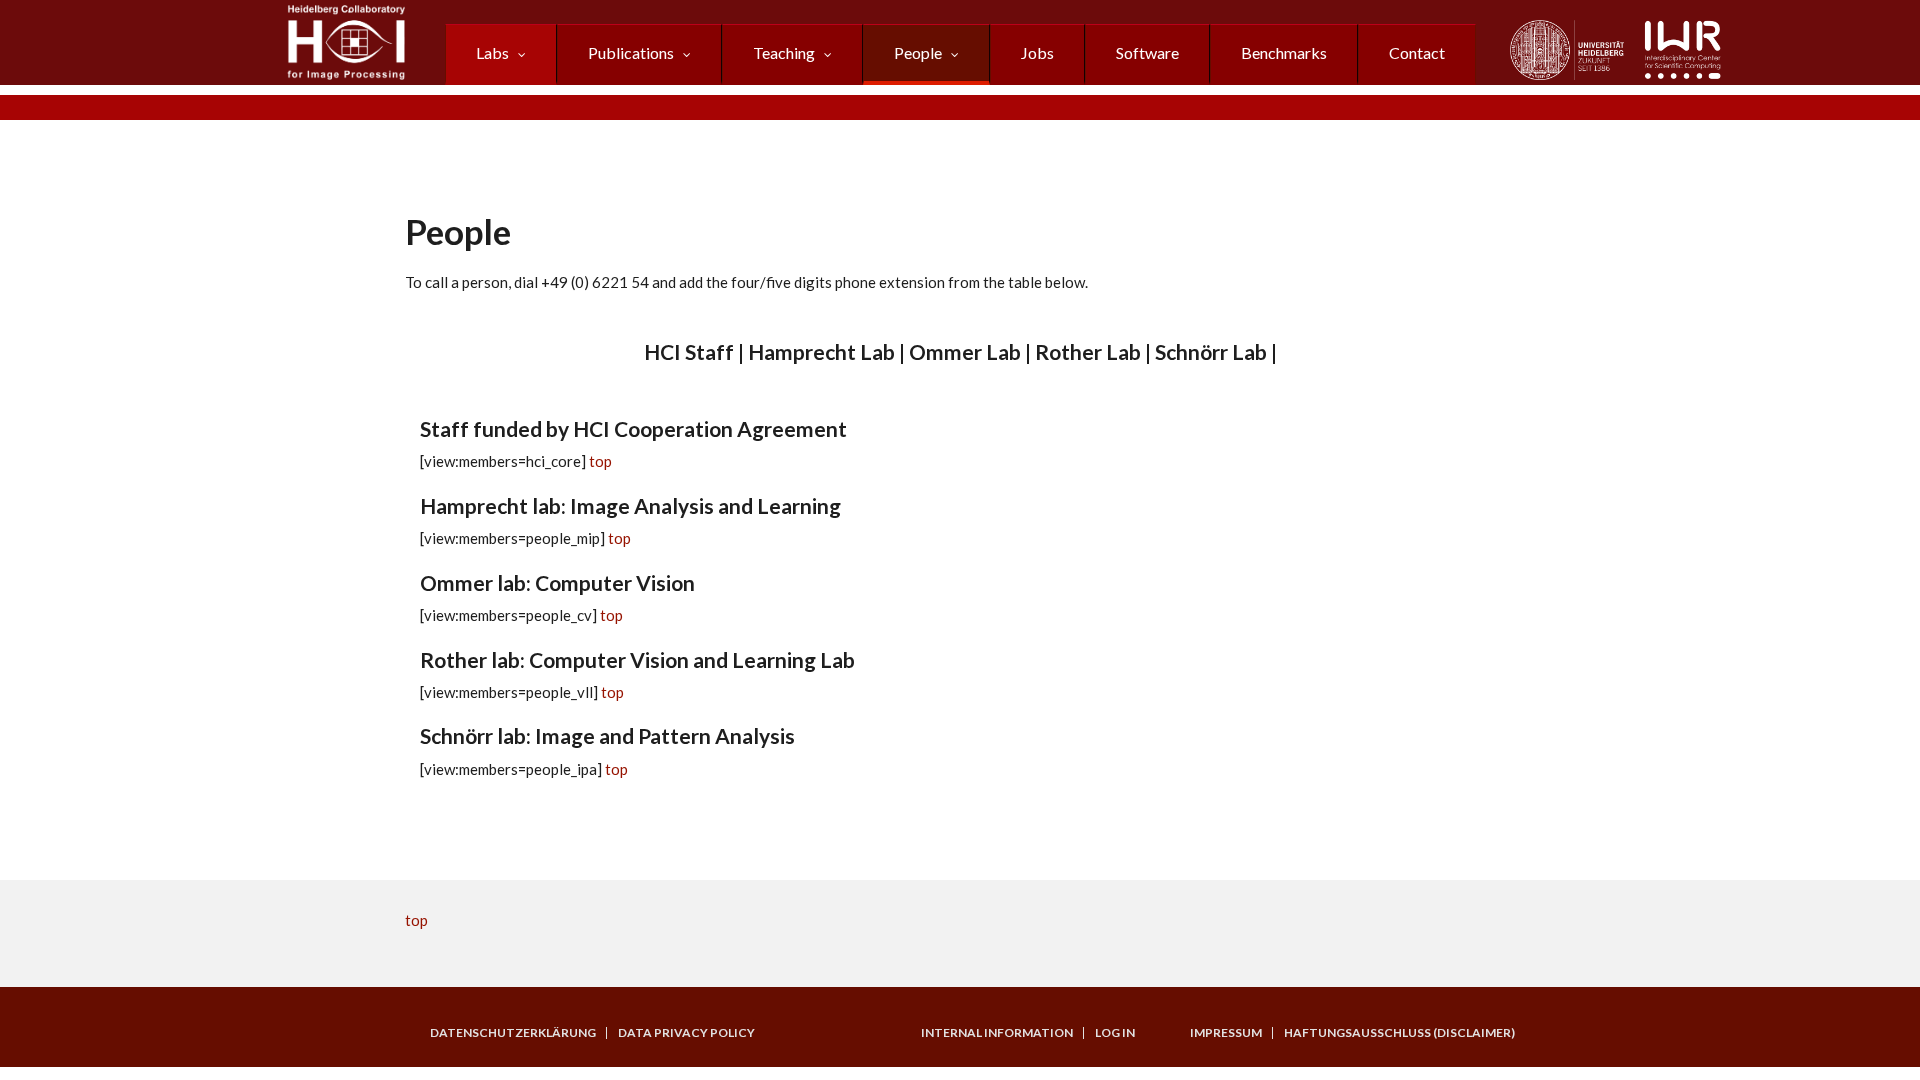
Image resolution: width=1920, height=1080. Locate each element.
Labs (492, 52)
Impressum (1226, 1033)
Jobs (1037, 52)
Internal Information (997, 1033)
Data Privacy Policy (686, 1033)
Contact (1417, 52)
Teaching (784, 52)
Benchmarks (1284, 52)
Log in (1115, 1033)
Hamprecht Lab (821, 351)
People (918, 52)
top (600, 461)
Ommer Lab (965, 351)
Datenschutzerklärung (513, 1033)
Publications (631, 52)
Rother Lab (1088, 351)
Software (1147, 52)
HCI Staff (689, 351)
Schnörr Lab (1211, 351)
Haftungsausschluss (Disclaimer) (1399, 1033)
